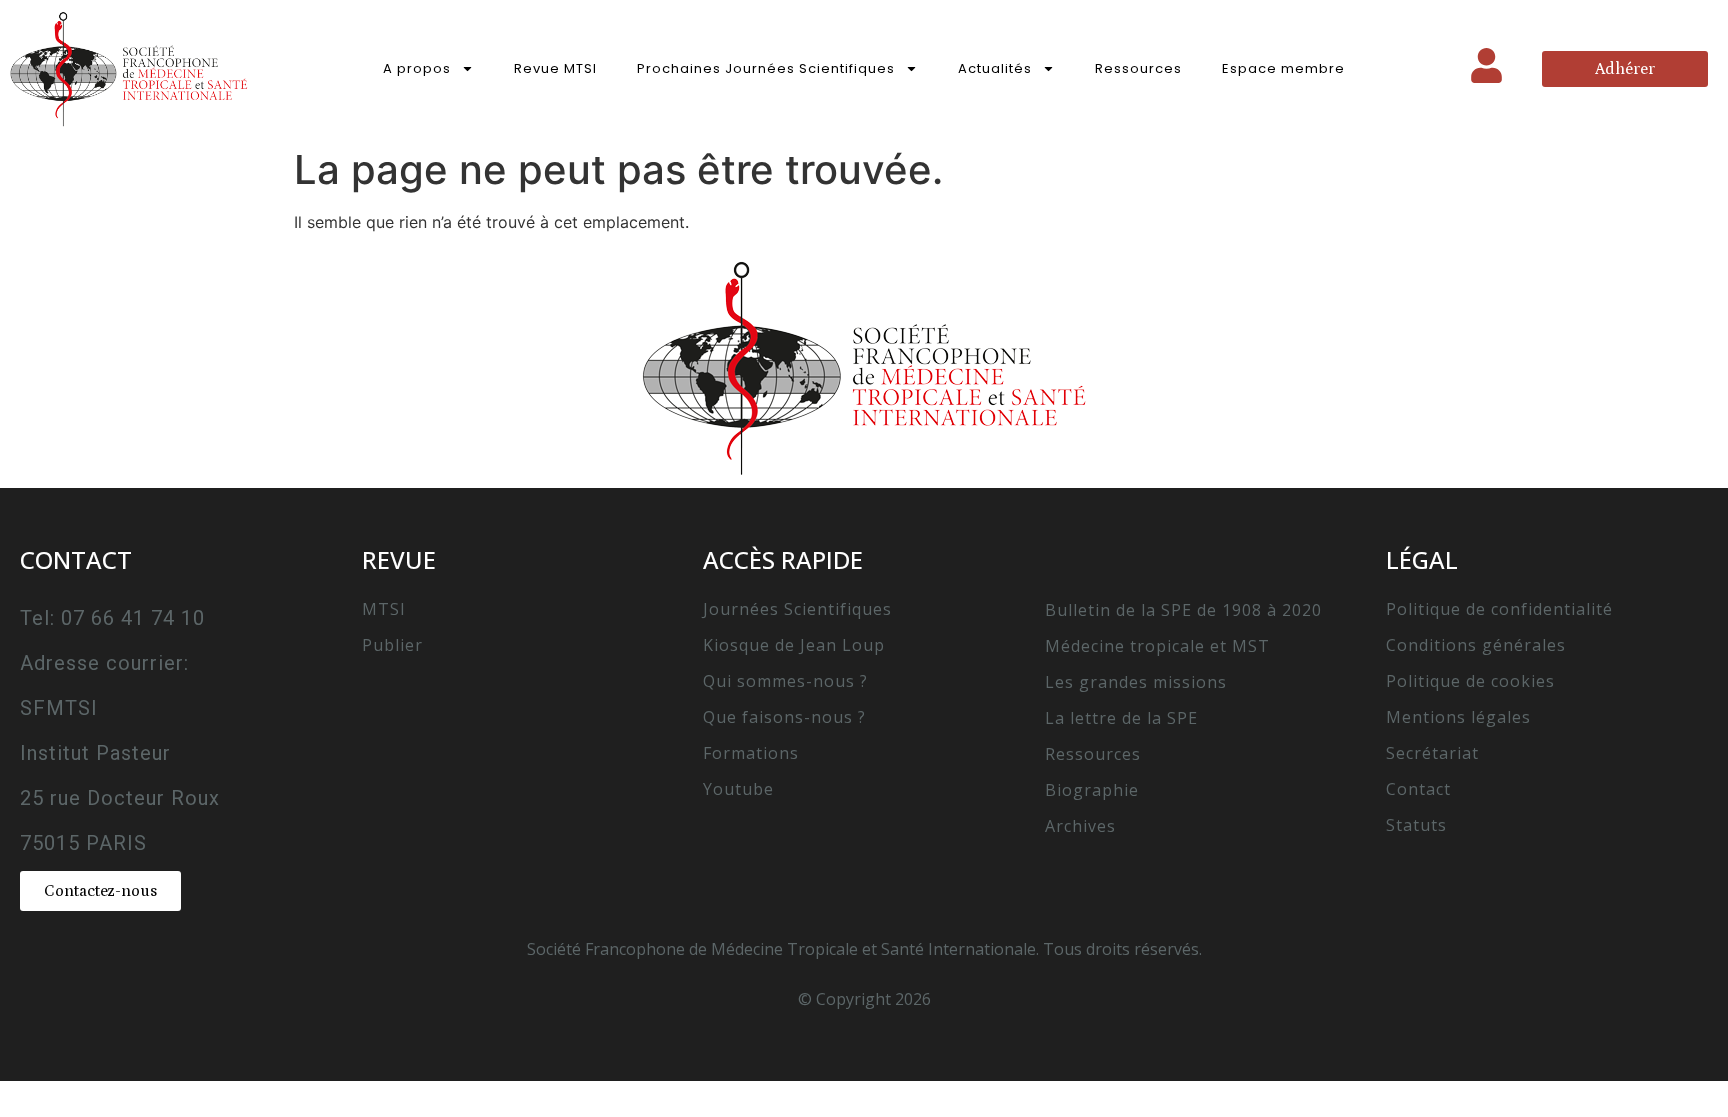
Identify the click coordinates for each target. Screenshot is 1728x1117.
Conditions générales (1476, 645)
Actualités (995, 68)
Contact (1418, 789)
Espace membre (1283, 68)
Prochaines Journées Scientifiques (766, 68)
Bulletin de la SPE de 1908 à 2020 (1183, 610)
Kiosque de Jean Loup (794, 645)
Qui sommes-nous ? (785, 681)
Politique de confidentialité (1499, 609)
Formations (751, 753)
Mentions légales (1458, 717)
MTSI (384, 609)
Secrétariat (1432, 753)
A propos (417, 68)
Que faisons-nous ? (784, 717)
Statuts (1416, 825)
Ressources (1138, 68)
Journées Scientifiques (797, 609)
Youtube (738, 789)
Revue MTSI (555, 68)
